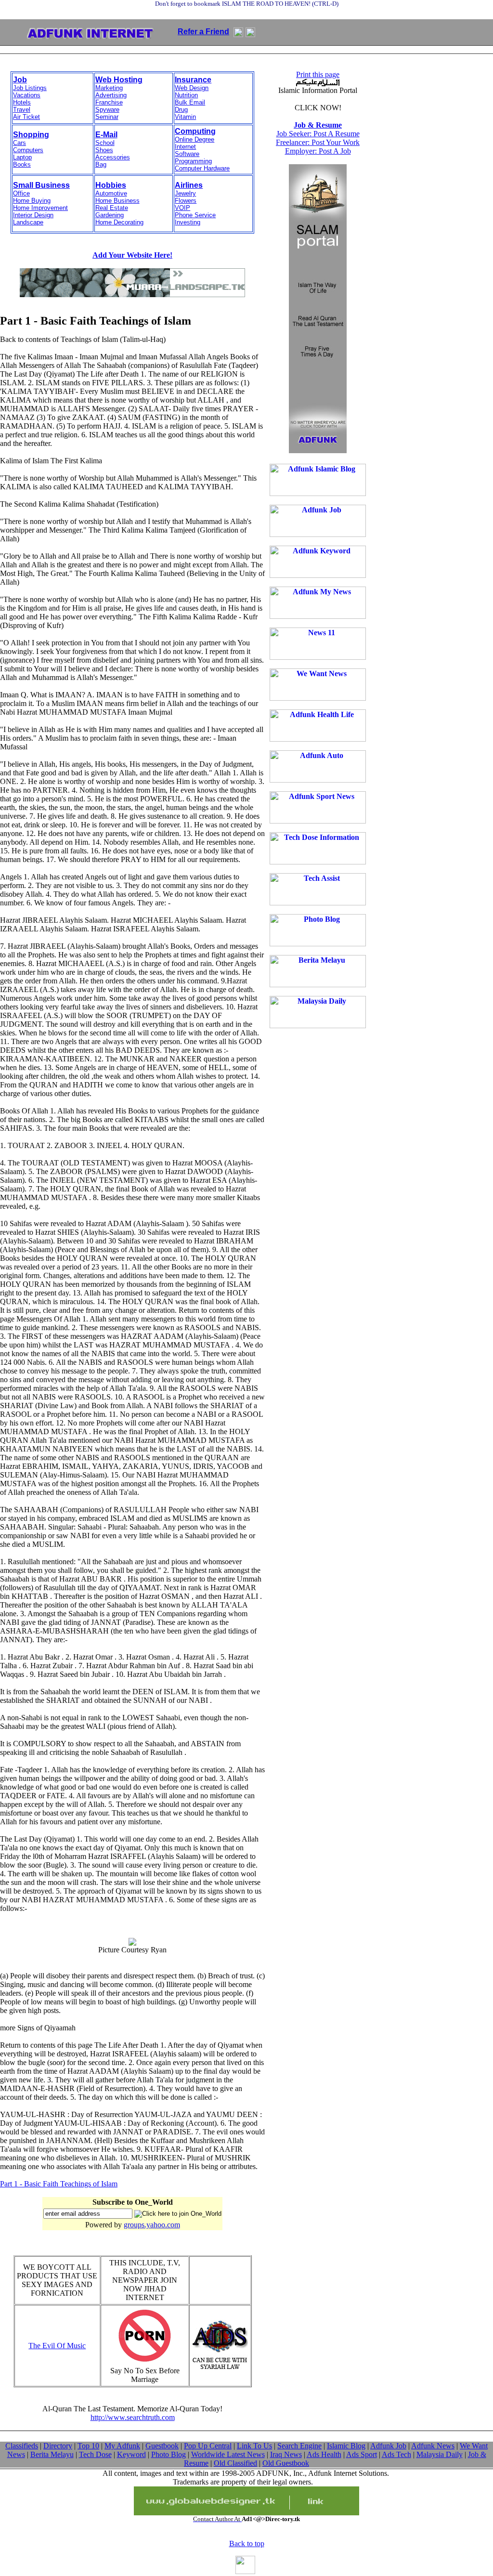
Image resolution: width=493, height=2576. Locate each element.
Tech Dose (95, 2454)
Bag (101, 164)
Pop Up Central (208, 2446)
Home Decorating (119, 222)
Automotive (111, 193)
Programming (193, 161)
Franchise (109, 102)
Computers (28, 150)
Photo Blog (169, 2454)
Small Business (41, 185)
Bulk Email (190, 102)
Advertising (111, 95)
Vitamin (185, 117)
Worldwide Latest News (228, 2454)
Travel (22, 110)
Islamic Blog (346, 2446)
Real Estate (112, 208)
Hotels (22, 102)
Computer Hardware (202, 168)
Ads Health (324, 2454)
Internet (185, 147)
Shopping (31, 135)
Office (21, 193)
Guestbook (162, 2446)
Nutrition (186, 95)
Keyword (131, 2454)
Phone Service (195, 215)
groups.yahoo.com (152, 2225)
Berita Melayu (52, 2454)
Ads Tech (396, 2454)
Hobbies (111, 185)
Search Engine (299, 2446)
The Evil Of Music (57, 2346)
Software (187, 154)
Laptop (22, 157)
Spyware (107, 110)
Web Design (192, 88)
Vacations (27, 95)
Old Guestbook (286, 2463)
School (105, 143)
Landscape (28, 222)
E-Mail (106, 135)
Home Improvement (40, 208)
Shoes (104, 150)
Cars (19, 143)
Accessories (113, 157)
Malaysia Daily (440, 2454)
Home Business (117, 201)
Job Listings (30, 88)
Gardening (110, 215)
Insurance (193, 80)
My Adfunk (122, 2446)
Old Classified (235, 2463)
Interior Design (33, 215)
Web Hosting (119, 80)
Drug (181, 110)
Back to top (247, 2543)
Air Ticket (26, 117)
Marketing (109, 88)
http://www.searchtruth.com (133, 2417)
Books (22, 164)
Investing (188, 222)
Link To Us (254, 2446)
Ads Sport (362, 2454)
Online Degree (195, 139)
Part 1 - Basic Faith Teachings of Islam (59, 2184)
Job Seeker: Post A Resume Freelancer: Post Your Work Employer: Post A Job (318, 138)
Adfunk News (433, 2446)
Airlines (189, 185)
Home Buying (32, 201)
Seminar (107, 117)
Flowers (186, 201)
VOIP (182, 208)
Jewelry (185, 193)
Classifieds (22, 2446)
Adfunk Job (388, 2446)
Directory (58, 2446)
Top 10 (88, 2446)
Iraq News (286, 2454)
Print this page (318, 74)
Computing (195, 131)
